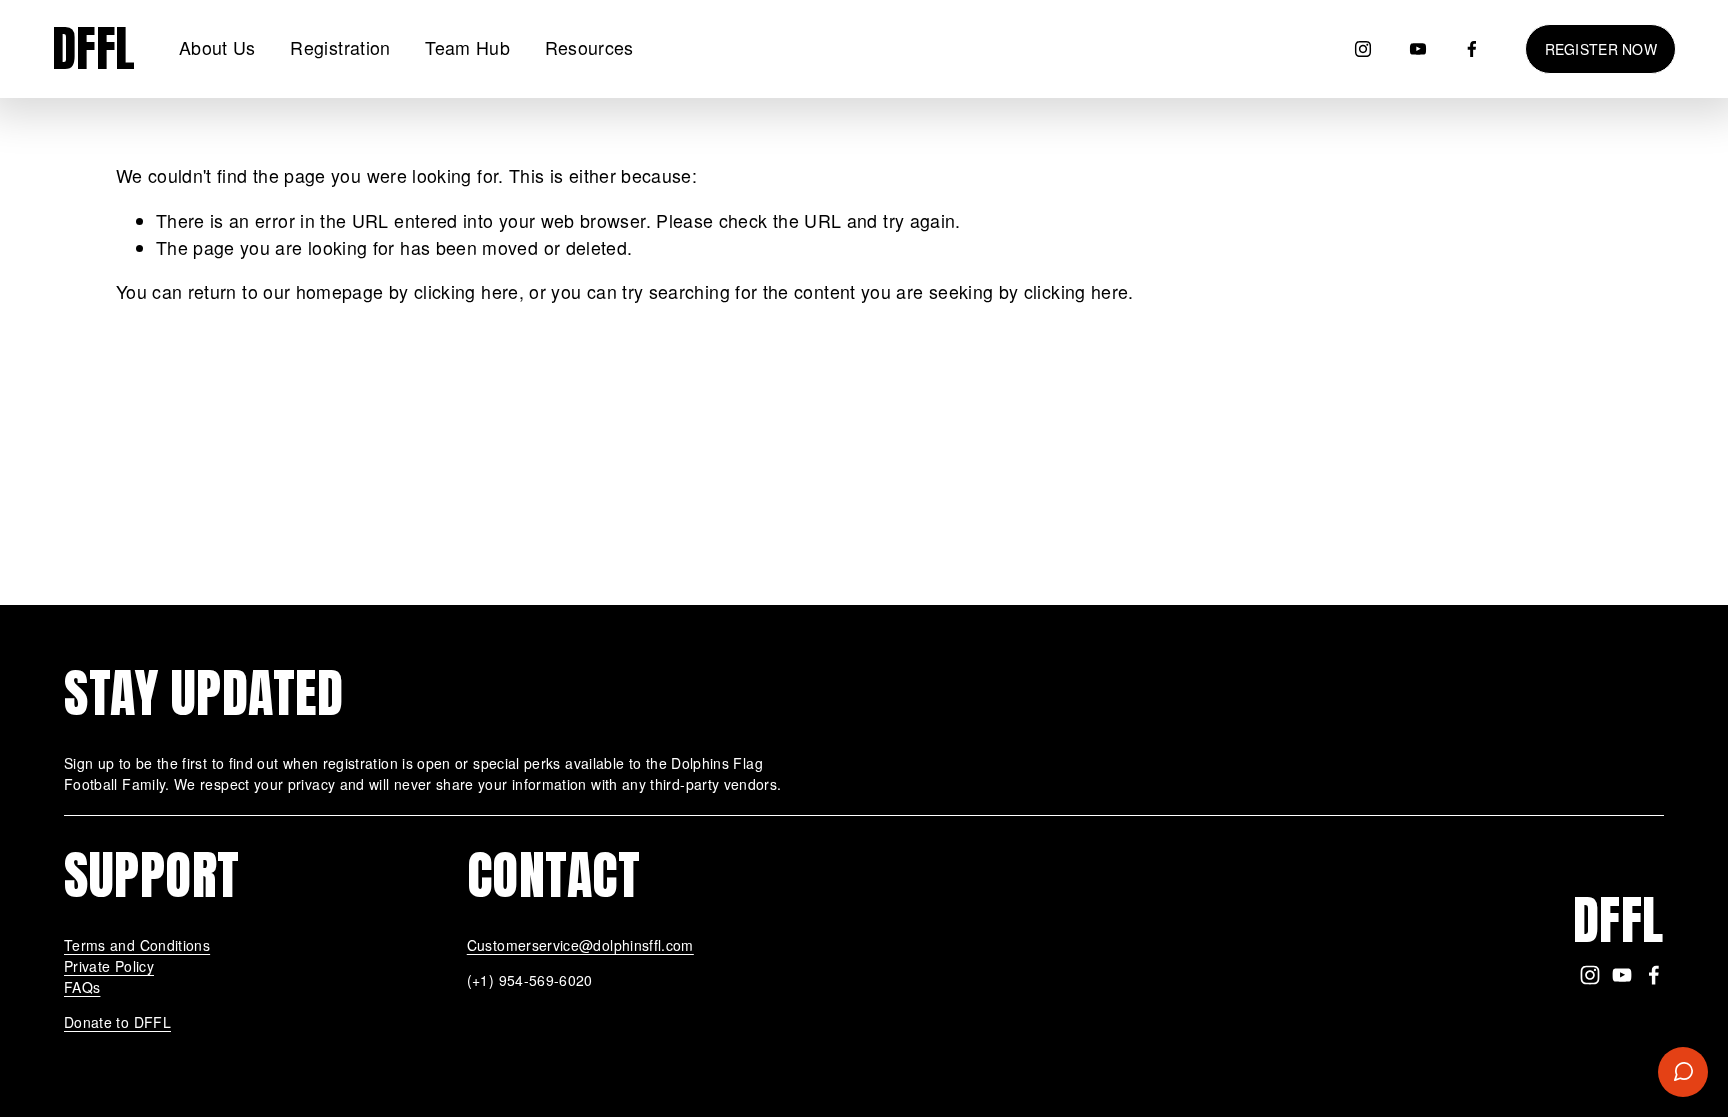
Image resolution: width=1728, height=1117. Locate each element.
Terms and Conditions (137, 945)
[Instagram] (1363, 49)
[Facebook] (1472, 49)
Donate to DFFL (117, 1022)
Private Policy (109, 966)
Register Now (1601, 49)
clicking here (466, 291)
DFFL (94, 48)
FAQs (82, 987)
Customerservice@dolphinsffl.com (580, 945)
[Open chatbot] (1683, 1072)
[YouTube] (1418, 49)
